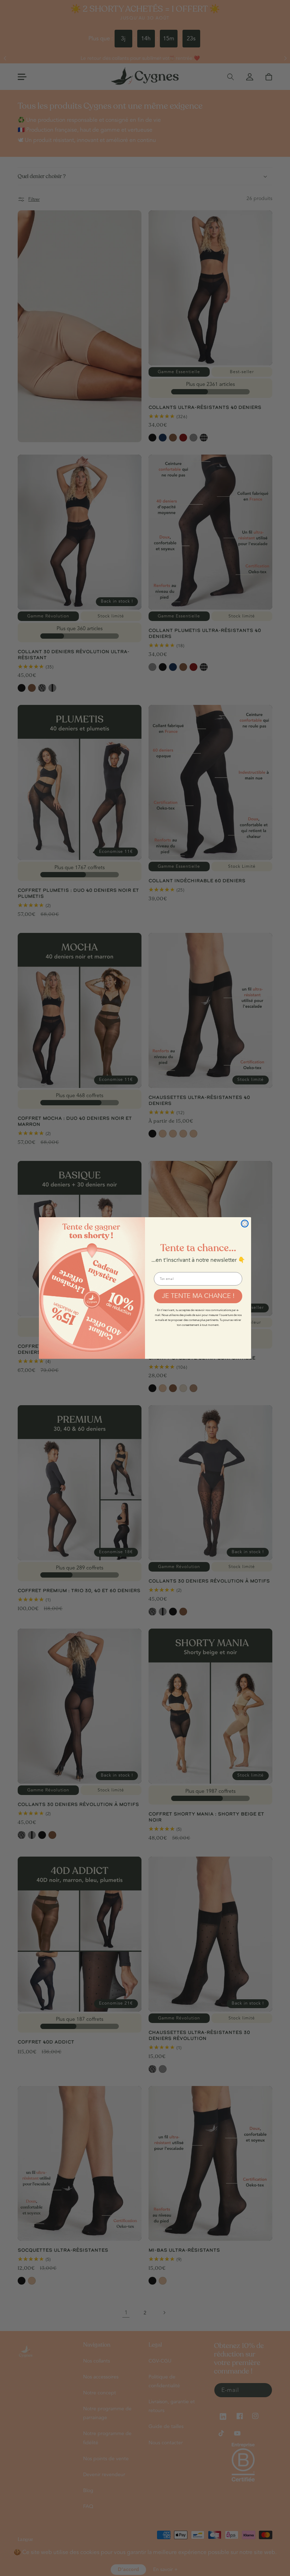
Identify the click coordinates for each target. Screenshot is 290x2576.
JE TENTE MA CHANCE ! (198, 1296)
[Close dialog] (245, 1224)
